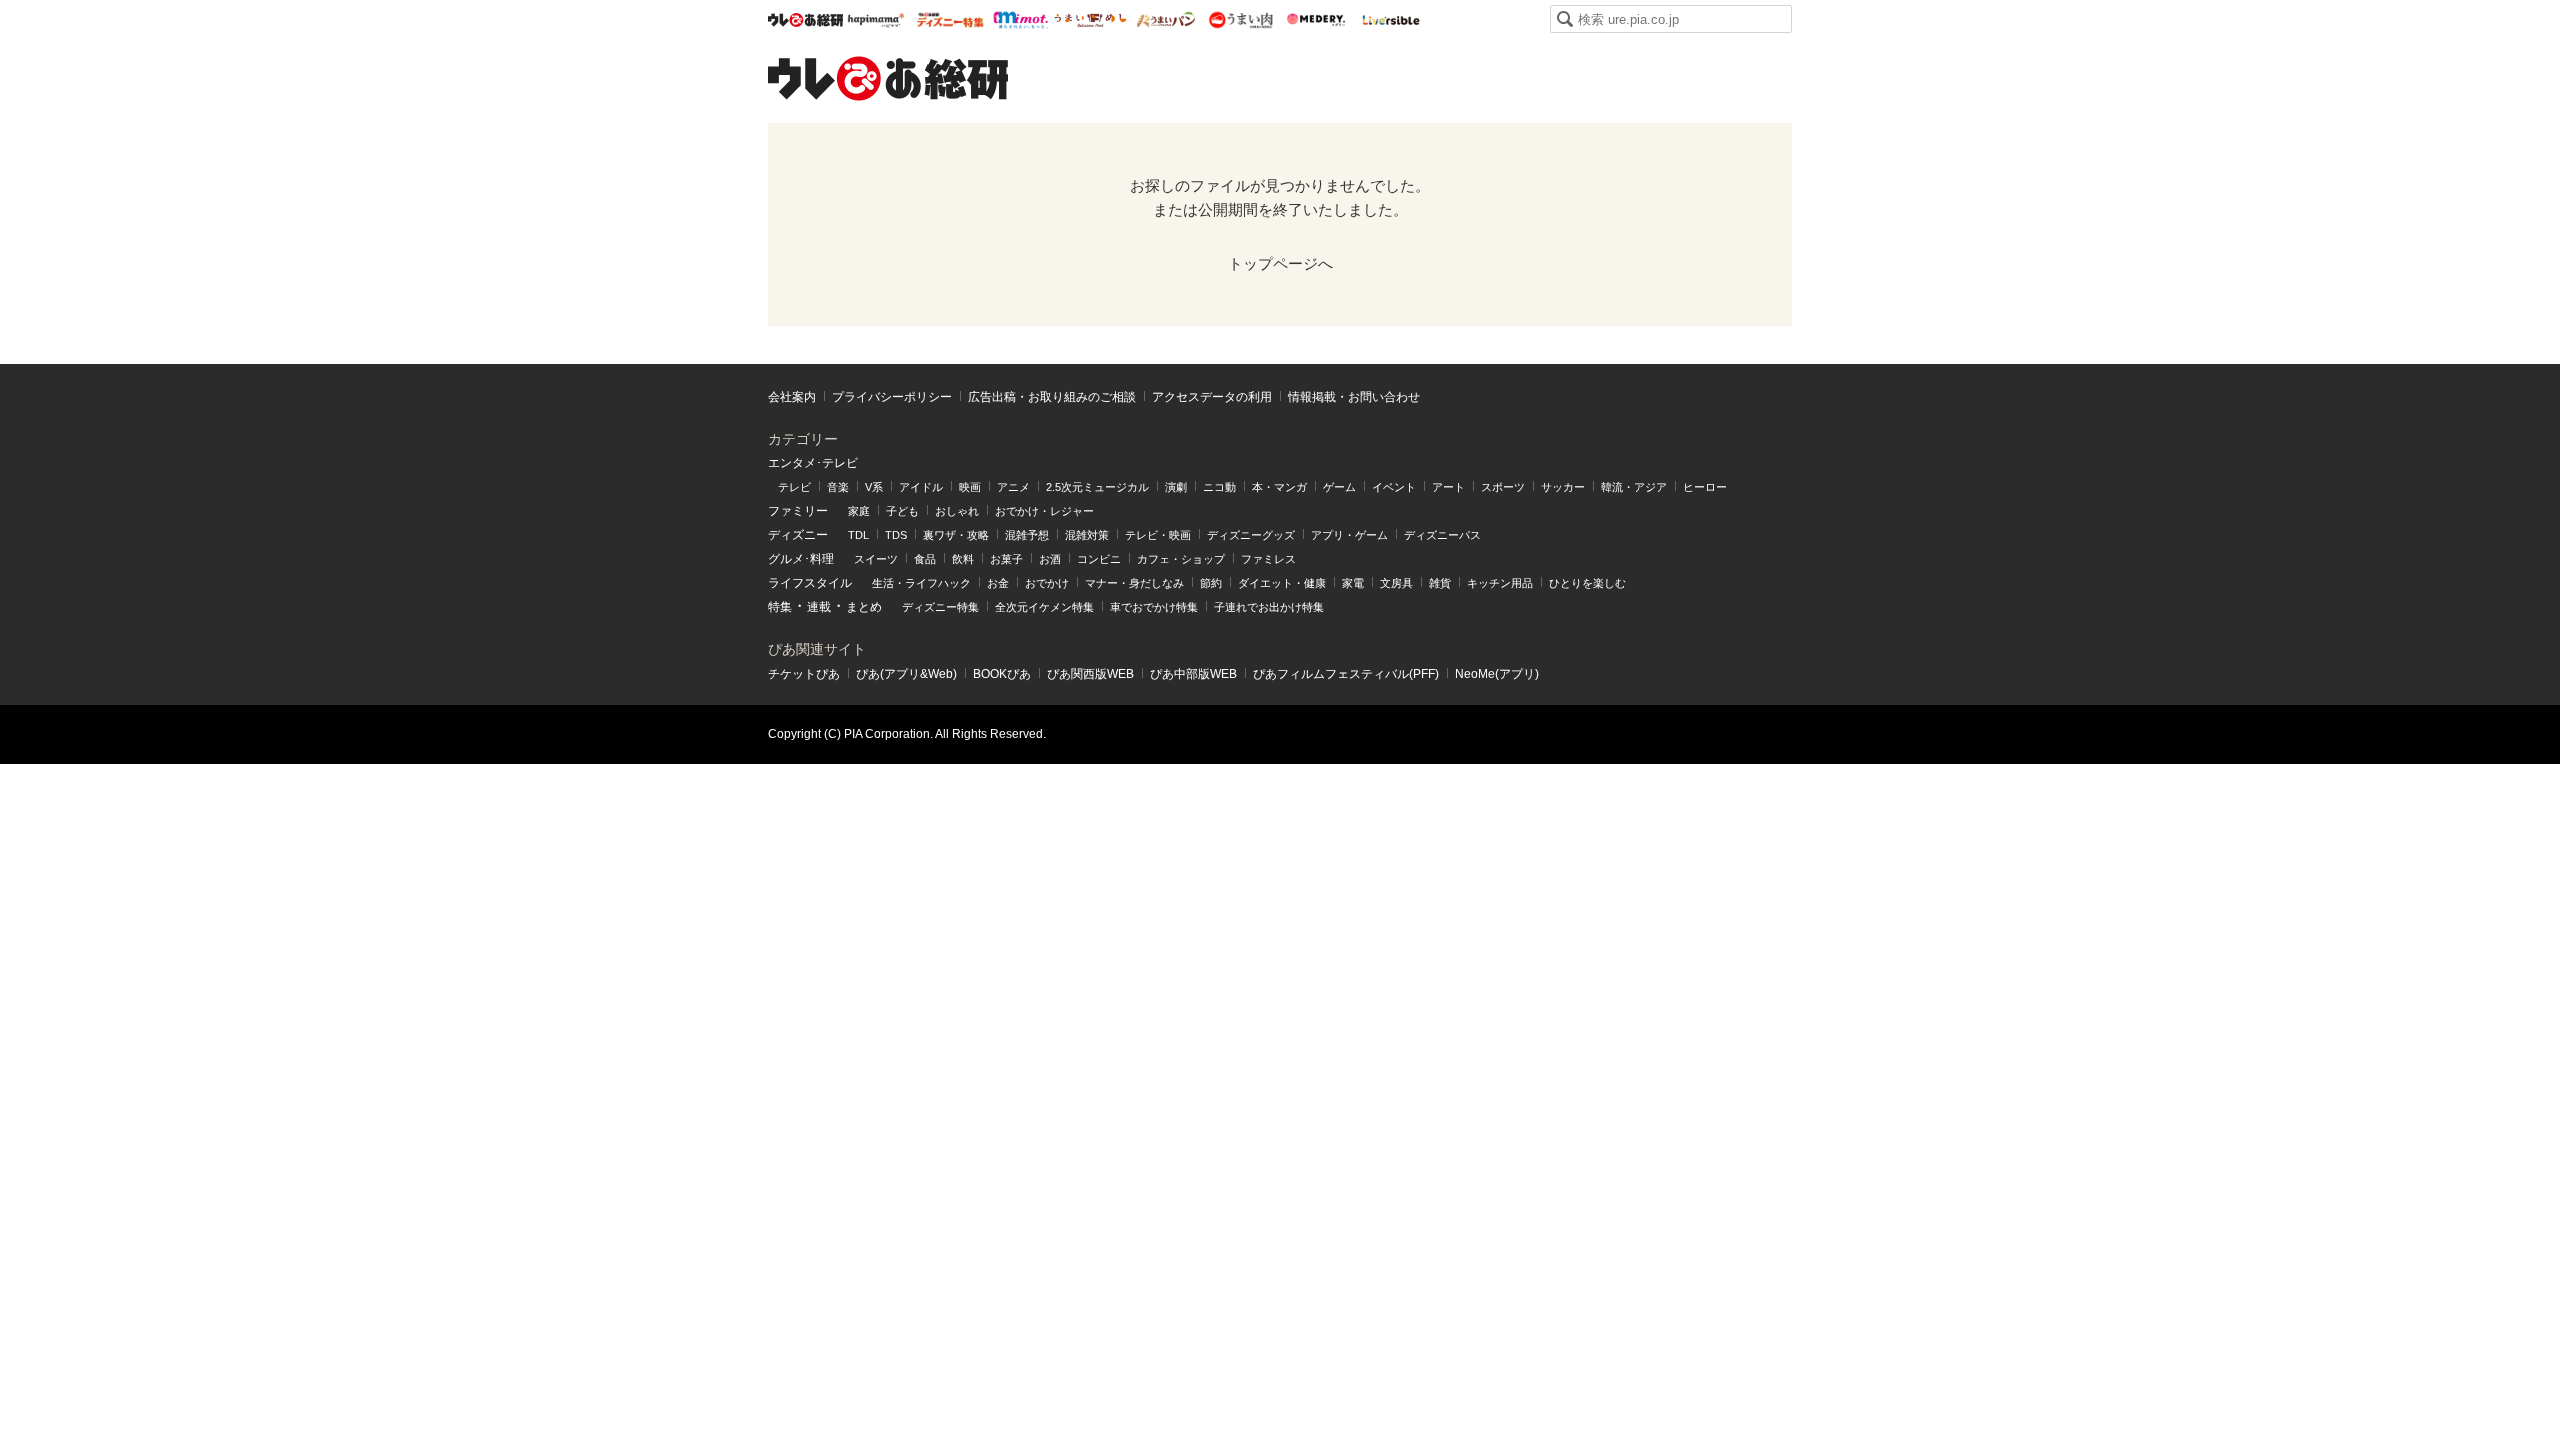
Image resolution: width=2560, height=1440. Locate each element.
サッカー (1563, 487)
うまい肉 (1240, 20)
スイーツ (876, 559)
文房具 (1396, 583)
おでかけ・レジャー (1044, 511)
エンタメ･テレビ (813, 463)
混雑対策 (1087, 535)
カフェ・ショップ (1181, 559)
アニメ (1013, 487)
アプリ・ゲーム (1349, 535)
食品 (925, 559)
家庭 (859, 511)
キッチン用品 (1500, 583)
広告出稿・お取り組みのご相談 (1052, 397)
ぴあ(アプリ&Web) (906, 674)
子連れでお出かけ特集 (1269, 607)
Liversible (1390, 20)
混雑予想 (1027, 535)
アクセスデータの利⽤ (1212, 397)
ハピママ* (875, 20)
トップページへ (1280, 263)
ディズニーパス (1442, 535)
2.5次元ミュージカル (1097, 487)
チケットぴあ (804, 674)
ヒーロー (1705, 487)
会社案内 (792, 397)
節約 (1211, 583)
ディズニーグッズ (1251, 535)
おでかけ (1047, 583)
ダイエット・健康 (1282, 583)
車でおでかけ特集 (1154, 607)
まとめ (864, 607)
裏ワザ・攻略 (956, 535)
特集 (780, 607)
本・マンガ (1279, 487)
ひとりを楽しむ (1587, 583)
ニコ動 (1219, 487)
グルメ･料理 (801, 559)
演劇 (1176, 487)
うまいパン (1165, 20)
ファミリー (798, 511)
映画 (970, 487)
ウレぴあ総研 (805, 20)
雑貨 (1440, 583)
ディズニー (798, 535)
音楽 (838, 487)
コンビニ (1099, 559)
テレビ (794, 487)
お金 (998, 583)
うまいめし (1090, 20)
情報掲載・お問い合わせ (1354, 397)
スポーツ (1503, 487)
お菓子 (1006, 559)
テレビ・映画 (1158, 535)
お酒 (1050, 559)
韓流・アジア (1634, 487)
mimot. (1020, 20)
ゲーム (1339, 487)
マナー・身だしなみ (1134, 583)
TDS (896, 535)
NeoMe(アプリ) (1497, 674)
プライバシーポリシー (892, 397)
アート (1448, 487)
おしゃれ (957, 511)
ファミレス (1268, 559)
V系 (874, 487)
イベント (1394, 487)
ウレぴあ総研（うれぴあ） (888, 78)
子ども (902, 511)
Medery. (1315, 20)
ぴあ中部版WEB (1193, 674)
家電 (1353, 583)
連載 (819, 607)
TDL (858, 535)
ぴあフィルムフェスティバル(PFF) (1346, 674)
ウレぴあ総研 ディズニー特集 (950, 20)
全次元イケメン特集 (1044, 607)
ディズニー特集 (940, 607)
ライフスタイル (810, 583)
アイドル (921, 487)
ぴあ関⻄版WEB (1090, 674)
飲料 (963, 559)
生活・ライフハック (921, 583)
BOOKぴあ (1002, 674)
